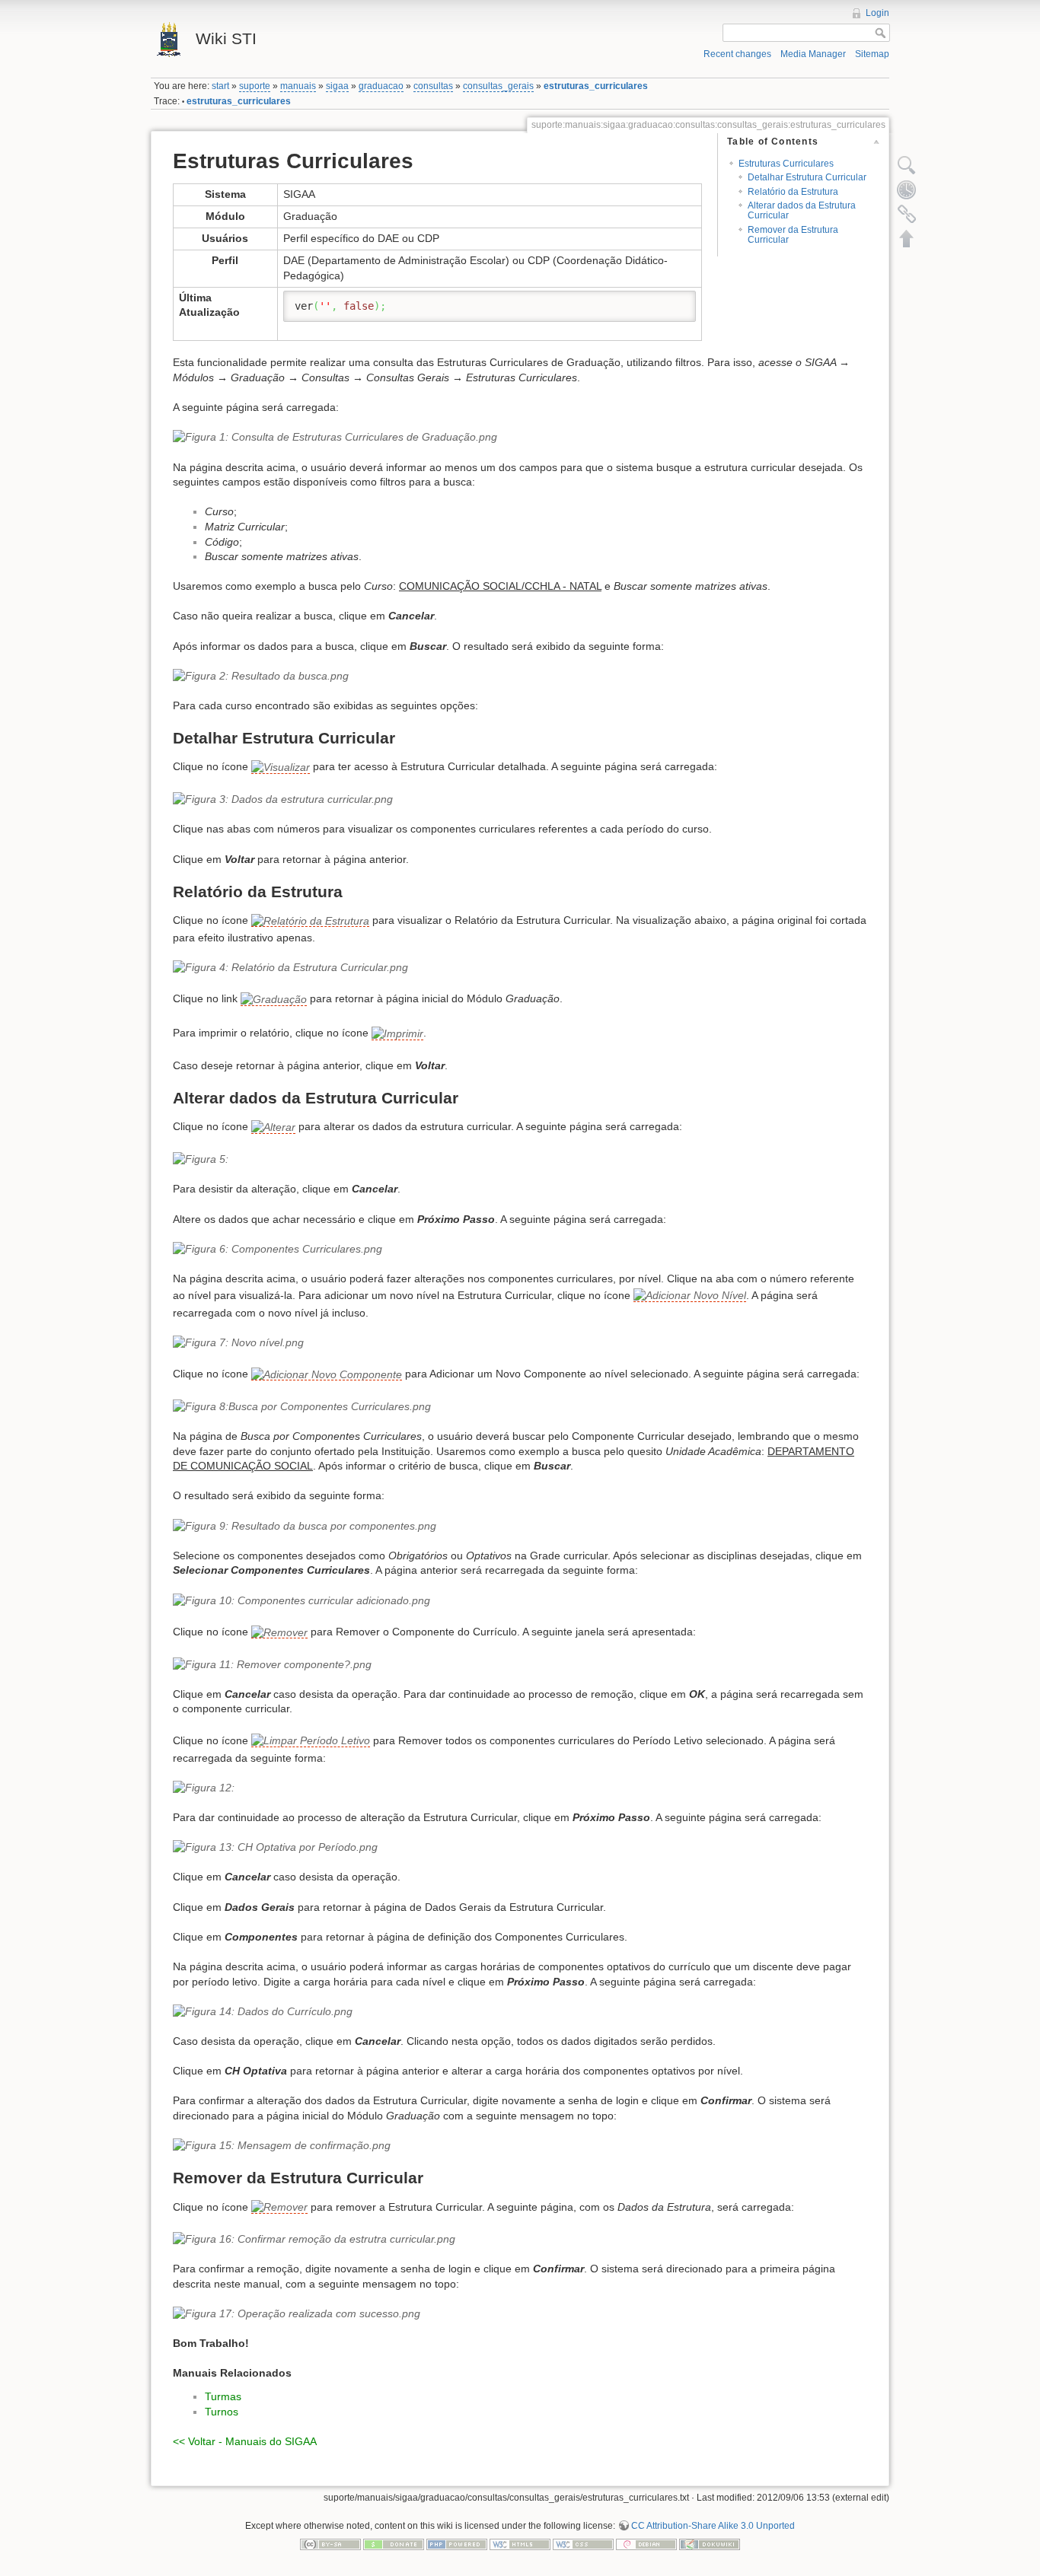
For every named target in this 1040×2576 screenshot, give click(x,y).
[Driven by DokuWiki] (710, 2543)
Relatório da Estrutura (793, 192)
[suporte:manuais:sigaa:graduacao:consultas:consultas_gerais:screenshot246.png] (520, 800)
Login (877, 13)
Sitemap (872, 54)
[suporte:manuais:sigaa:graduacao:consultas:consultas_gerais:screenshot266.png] (311, 1741)
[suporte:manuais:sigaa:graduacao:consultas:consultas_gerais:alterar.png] (273, 1127)
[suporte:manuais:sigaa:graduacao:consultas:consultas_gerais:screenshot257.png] (520, 1250)
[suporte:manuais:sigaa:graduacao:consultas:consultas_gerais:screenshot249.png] (520, 1160)
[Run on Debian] (646, 2543)
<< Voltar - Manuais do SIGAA (245, 2441)
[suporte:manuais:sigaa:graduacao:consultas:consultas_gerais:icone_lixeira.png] (279, 1632)
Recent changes (737, 54)
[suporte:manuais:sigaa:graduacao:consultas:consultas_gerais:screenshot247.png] (520, 968)
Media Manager (813, 54)
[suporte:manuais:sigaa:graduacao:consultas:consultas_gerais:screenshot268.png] (520, 1848)
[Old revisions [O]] (907, 189)
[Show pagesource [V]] (907, 165)
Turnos (222, 2412)
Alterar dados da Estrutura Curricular (802, 210)
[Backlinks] (907, 214)
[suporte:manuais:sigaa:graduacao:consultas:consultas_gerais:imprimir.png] (397, 1034)
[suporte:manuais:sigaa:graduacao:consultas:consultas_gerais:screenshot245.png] (310, 920)
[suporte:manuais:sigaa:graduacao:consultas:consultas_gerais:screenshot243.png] (520, 438)
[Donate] (394, 2543)
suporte (255, 86)
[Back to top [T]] (907, 238)
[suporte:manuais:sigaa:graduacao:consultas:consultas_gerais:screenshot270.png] (520, 2146)
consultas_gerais (498, 86)
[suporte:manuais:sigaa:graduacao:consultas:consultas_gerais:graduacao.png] (274, 1000)
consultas (433, 86)
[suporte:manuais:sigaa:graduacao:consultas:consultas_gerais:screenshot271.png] (520, 2240)
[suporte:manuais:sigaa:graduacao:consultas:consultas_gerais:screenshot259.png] (520, 1343)
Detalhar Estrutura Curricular (807, 177)
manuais (298, 86)
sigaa (337, 86)
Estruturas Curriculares (786, 164)
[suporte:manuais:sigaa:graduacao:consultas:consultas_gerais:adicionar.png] (327, 1374)
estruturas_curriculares (596, 86)
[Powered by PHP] (457, 2543)
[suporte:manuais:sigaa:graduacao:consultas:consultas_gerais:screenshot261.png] (520, 1527)
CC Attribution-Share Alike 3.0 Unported (713, 2526)
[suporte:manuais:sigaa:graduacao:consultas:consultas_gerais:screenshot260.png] (520, 1407)
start (220, 86)
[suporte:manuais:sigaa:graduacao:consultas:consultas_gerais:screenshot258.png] (690, 1296)
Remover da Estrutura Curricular (793, 235)
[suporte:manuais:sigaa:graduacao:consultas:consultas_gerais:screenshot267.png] (520, 1788)
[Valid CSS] (583, 2543)
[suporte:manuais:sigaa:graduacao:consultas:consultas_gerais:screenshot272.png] (520, 2314)
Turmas (223, 2396)
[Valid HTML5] (520, 2543)
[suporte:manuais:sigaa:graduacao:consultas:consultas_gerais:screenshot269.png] (520, 2012)
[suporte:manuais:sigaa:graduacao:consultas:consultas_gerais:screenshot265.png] (520, 1665)
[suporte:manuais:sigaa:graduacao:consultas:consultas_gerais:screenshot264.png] (520, 1601)
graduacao (381, 86)
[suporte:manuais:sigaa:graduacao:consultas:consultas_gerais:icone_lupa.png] (281, 767)
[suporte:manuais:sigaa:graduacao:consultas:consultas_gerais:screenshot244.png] (520, 677)
